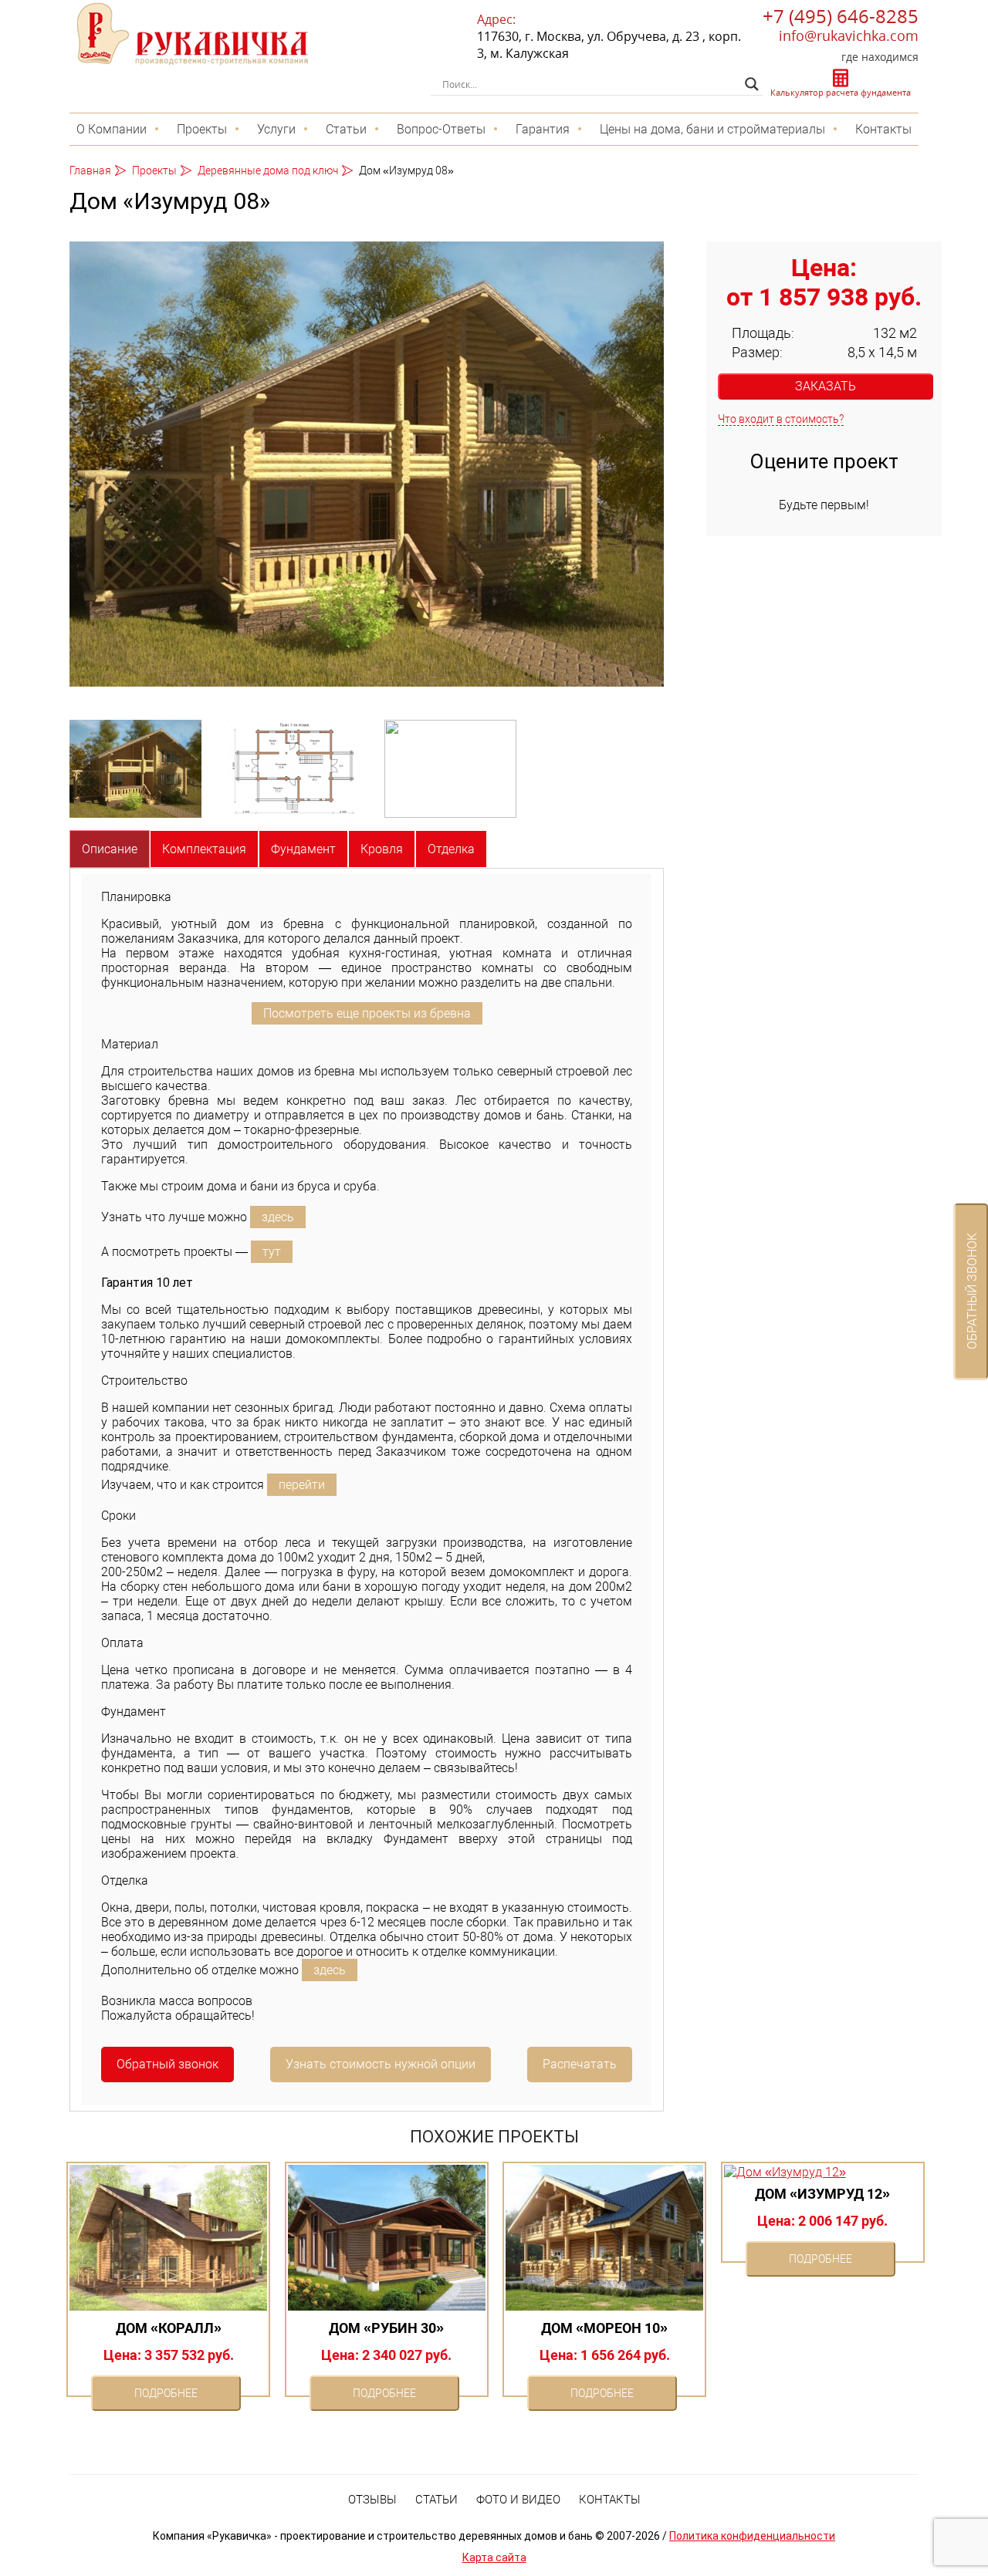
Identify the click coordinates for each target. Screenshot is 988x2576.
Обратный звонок (167, 2064)
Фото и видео (518, 2500)
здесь (278, 1217)
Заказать (826, 386)
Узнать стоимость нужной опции (381, 2064)
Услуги (276, 129)
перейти (302, 1485)
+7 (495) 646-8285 (841, 16)
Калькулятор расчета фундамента (841, 92)
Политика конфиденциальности (752, 2536)
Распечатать (580, 2064)
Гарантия (543, 129)
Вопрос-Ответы (441, 129)
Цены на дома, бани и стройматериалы (712, 129)
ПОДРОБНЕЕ (166, 2393)
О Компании (112, 129)
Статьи (346, 129)
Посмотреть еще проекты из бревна (367, 1013)
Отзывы (372, 2500)
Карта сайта (494, 2557)
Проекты (202, 129)
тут (272, 1252)
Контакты (883, 129)
